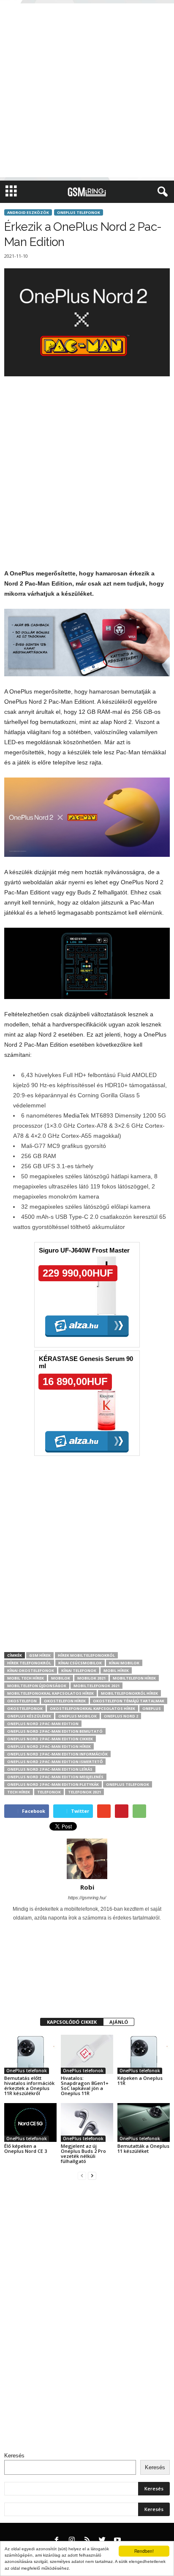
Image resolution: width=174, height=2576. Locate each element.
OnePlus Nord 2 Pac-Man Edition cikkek (50, 1739)
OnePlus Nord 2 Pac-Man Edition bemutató (55, 1731)
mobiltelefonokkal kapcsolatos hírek (50, 1693)
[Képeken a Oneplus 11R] (144, 2054)
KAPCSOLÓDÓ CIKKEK (72, 2022)
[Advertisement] (87, 90)
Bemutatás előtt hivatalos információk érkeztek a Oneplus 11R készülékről (29, 2086)
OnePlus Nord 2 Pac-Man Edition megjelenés (55, 1777)
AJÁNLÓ (119, 2022)
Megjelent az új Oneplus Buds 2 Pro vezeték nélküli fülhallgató (83, 2153)
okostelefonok (25, 1708)
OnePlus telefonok (79, 212)
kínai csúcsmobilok (80, 1663)
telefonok (49, 1792)
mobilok (61, 1678)
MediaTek (76, 1115)
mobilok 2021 (91, 1678)
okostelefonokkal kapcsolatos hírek (92, 1708)
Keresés (14, 2456)
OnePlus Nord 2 (121, 1716)
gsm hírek (40, 1655)
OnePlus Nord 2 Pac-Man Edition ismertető (55, 1762)
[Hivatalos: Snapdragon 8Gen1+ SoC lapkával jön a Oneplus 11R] (87, 2054)
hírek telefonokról (29, 1663)
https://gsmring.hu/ (87, 1898)
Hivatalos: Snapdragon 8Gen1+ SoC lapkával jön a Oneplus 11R (85, 2086)
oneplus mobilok (77, 1716)
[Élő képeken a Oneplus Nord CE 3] (30, 2123)
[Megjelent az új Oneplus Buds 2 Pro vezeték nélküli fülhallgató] (87, 2123)
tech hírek (19, 1792)
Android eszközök (28, 212)
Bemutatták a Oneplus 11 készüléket (143, 2148)
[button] (161, 192)
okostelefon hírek (65, 1701)
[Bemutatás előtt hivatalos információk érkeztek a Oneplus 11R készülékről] (30, 2054)
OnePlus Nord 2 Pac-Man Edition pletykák (53, 1784)
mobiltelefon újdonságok (37, 1686)
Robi (87, 1887)
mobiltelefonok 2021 (97, 1686)
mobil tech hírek (26, 1678)
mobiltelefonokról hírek (129, 1693)
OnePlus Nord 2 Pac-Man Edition (43, 1724)
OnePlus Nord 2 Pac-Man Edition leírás (50, 1769)
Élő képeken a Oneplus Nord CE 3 (26, 2148)
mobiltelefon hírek (134, 1678)
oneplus (152, 1708)
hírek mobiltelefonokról (86, 1655)
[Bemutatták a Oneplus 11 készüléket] (144, 2123)
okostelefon (22, 1701)
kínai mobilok (124, 1663)
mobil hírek (116, 1670)
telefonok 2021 (84, 1792)
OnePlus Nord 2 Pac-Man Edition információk (57, 1754)
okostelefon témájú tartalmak (129, 1701)
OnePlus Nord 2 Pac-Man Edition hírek (49, 1746)
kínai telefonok (79, 1670)
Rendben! (144, 2551)
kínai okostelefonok (31, 1670)
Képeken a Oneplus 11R (140, 2081)
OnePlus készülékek (29, 1716)
